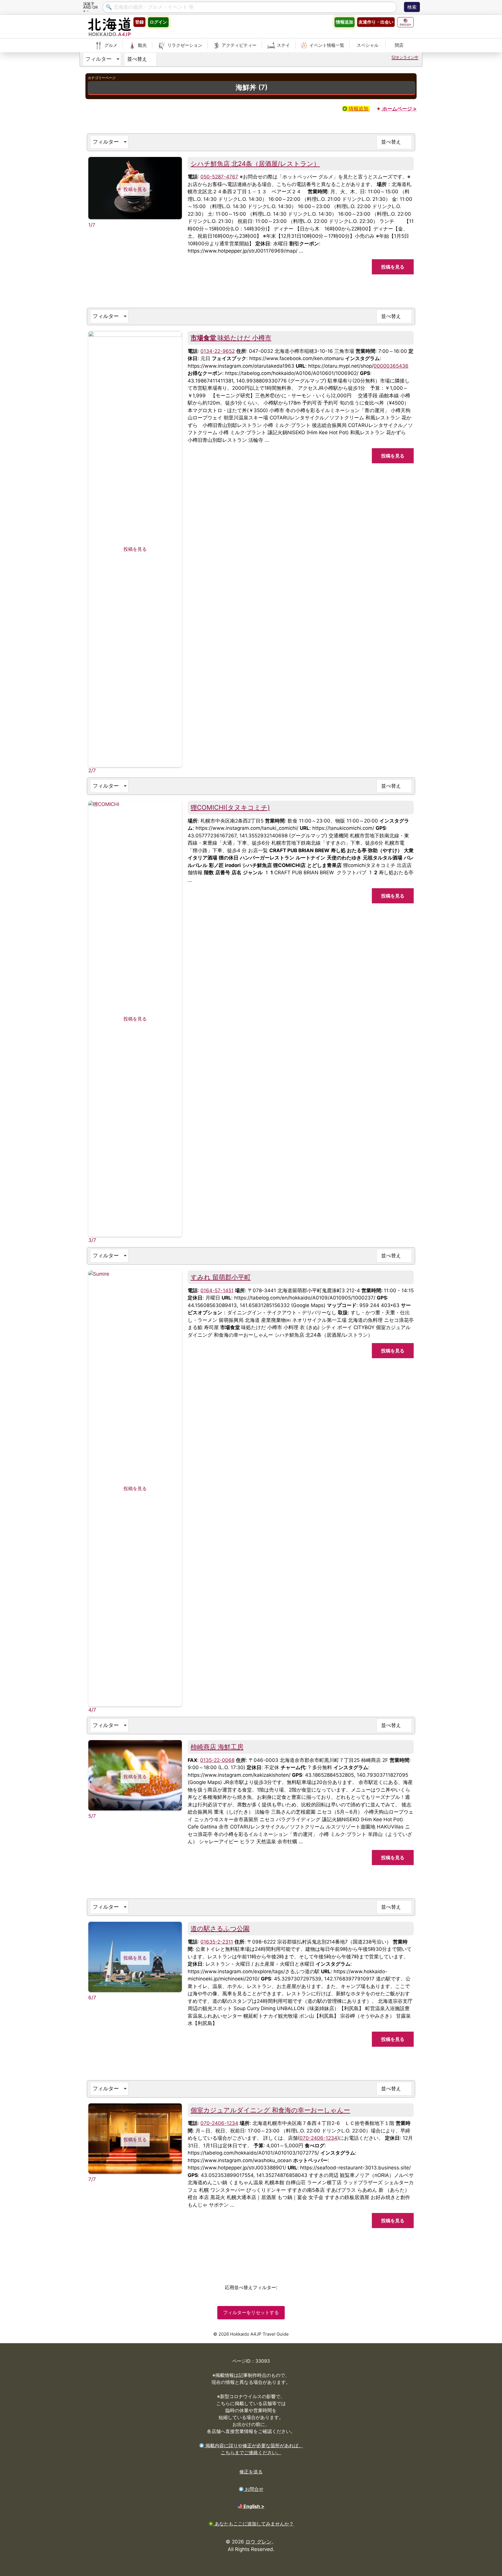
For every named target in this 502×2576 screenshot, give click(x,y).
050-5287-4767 (219, 177)
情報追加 (358, 109)
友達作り (376, 22)
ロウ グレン (259, 2542)
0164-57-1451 (217, 1290)
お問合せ (253, 2489)
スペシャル (368, 45)
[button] (102, 59)
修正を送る (251, 2472)
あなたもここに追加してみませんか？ (253, 2524)
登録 (139, 22)
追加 (344, 22)
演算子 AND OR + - (90, 7)
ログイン (158, 22)
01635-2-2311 (217, 1942)
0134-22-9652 (218, 351)
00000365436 (391, 366)
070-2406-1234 (219, 2123)
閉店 (399, 45)
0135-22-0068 (217, 1760)
